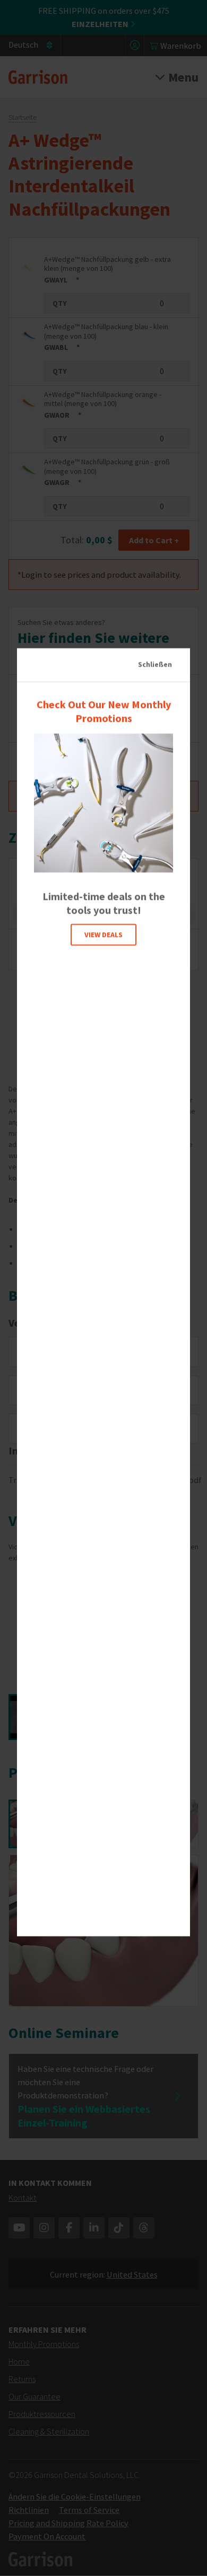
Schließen (155, 664)
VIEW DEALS (103, 934)
